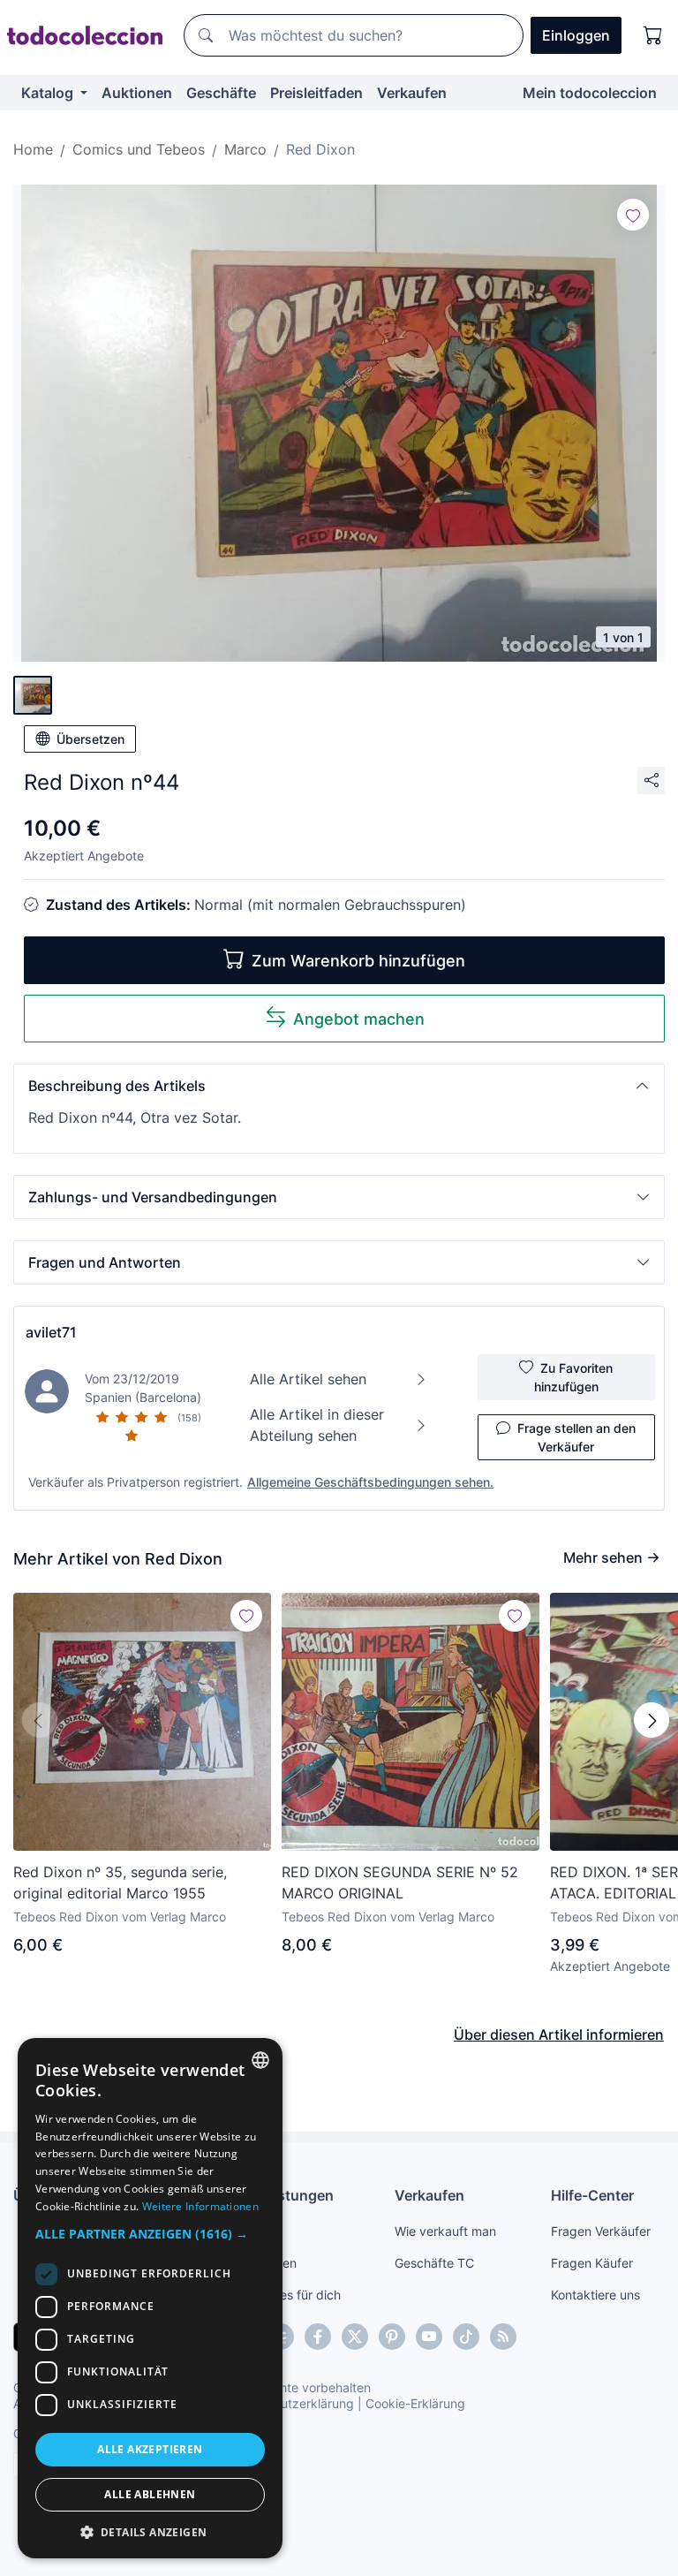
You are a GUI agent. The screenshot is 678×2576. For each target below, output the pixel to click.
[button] (339, 1086)
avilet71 (51, 1332)
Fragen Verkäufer (601, 2231)
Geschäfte (221, 93)
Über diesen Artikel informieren (559, 2034)
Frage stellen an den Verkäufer (576, 1437)
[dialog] (150, 2298)
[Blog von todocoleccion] (503, 2337)
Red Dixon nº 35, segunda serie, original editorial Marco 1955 (120, 1883)
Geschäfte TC (434, 2263)
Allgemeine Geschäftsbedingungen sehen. (370, 1482)
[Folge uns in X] (355, 2337)
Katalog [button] (49, 93)
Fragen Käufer (592, 2263)
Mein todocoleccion (590, 93)
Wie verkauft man (445, 2231)
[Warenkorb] (653, 35)
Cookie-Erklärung (415, 2403)
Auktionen (137, 93)
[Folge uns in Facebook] (318, 2337)
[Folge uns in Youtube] (429, 2337)
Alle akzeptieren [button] (150, 2449)
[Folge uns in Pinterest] (392, 2337)
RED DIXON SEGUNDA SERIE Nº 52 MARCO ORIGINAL (400, 1883)
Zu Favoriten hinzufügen (574, 1377)
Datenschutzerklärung (290, 2403)
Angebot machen (359, 1019)
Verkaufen (412, 93)
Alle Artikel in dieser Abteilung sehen (317, 1425)
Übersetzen (90, 739)
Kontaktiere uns (595, 2295)
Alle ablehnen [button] (150, 2494)
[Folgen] (633, 215)
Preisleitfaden (316, 93)
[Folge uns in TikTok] (466, 2337)
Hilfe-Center (592, 2195)
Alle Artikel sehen (308, 1379)
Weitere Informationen (200, 2206)
